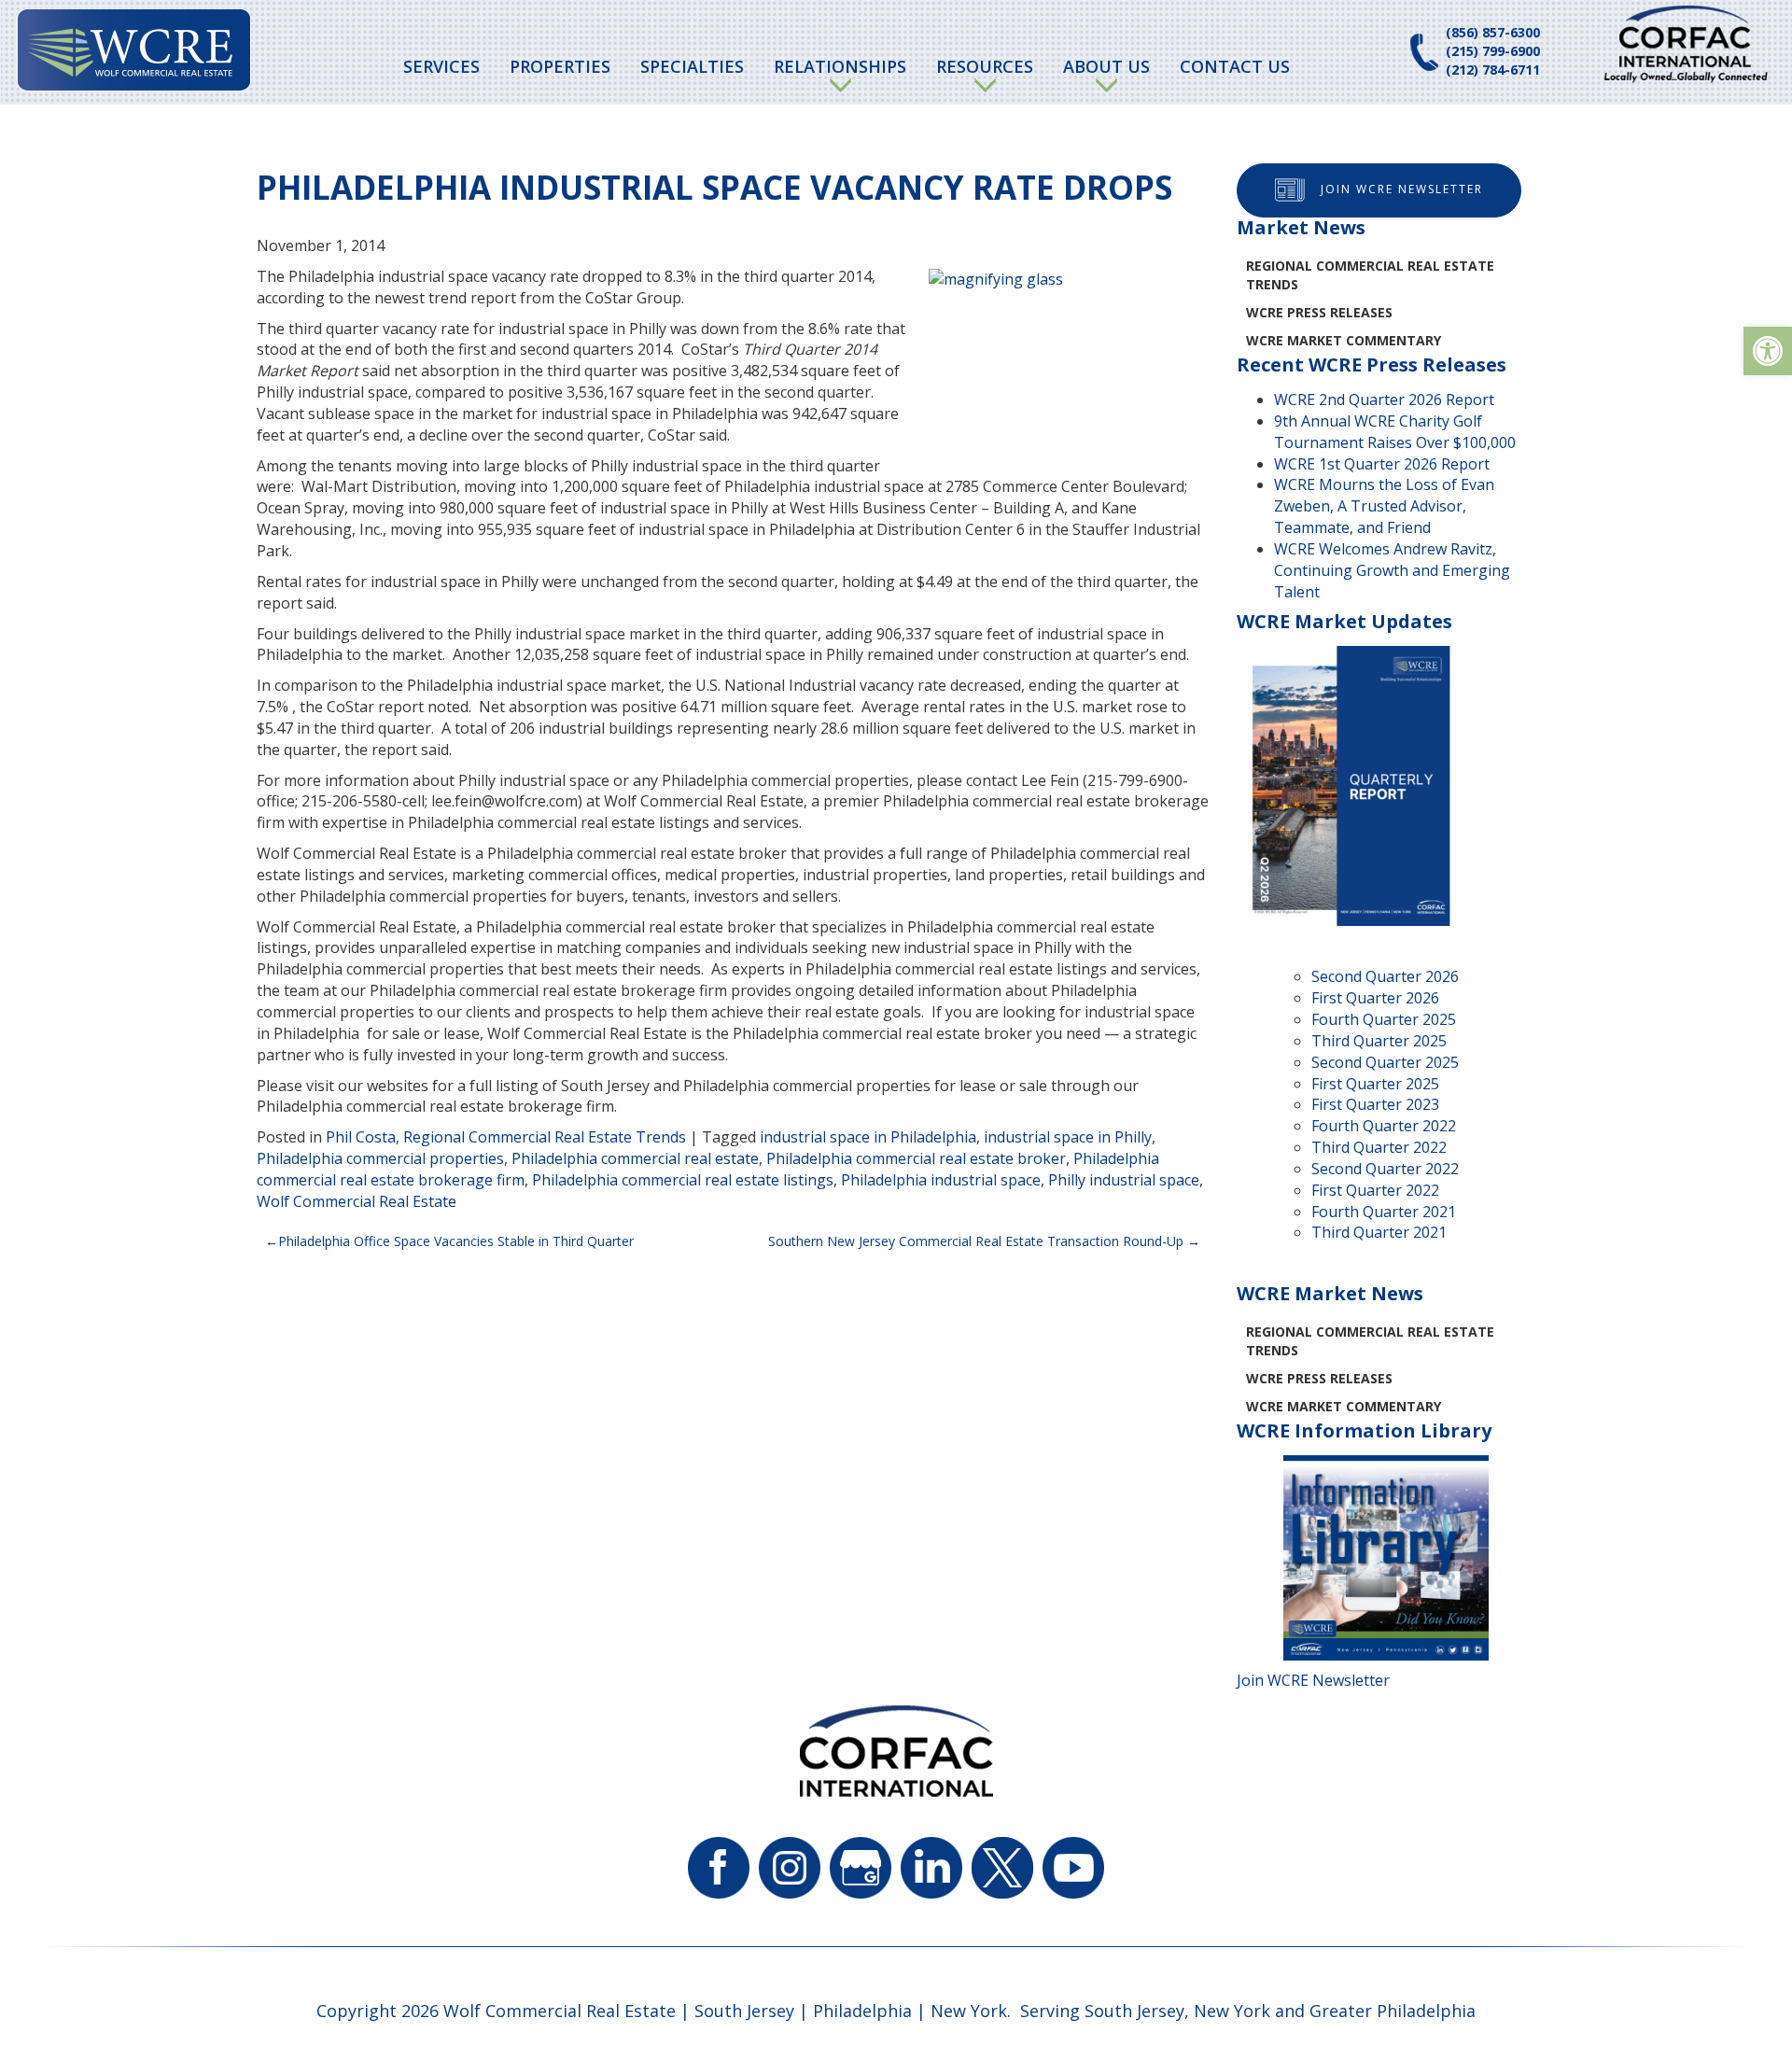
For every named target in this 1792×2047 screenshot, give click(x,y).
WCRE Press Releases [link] (1319, 312)
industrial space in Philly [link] (1068, 1137)
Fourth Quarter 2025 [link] (1384, 1019)
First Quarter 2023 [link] (1375, 1104)
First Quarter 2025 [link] (1375, 1084)
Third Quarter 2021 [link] (1379, 1232)
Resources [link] (985, 66)
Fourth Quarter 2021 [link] (1384, 1212)
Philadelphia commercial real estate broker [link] (916, 1158)
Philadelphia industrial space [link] (941, 1180)
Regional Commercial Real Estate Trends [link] (545, 1137)
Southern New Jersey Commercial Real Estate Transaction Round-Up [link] (976, 1241)
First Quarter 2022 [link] (1375, 1190)
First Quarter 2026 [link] (1375, 998)
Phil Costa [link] (361, 1137)
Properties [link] (560, 66)
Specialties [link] (692, 66)
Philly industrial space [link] (1124, 1180)
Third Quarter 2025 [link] (1379, 1041)
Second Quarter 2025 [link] (1385, 1062)
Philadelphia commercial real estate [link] (635, 1158)
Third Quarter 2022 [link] (1379, 1147)
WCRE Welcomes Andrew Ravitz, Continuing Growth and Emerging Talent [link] (1392, 570)
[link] (1768, 351)
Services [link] (441, 66)
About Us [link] (1106, 66)
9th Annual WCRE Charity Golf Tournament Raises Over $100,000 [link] (1395, 432)
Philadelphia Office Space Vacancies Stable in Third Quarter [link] (456, 1241)
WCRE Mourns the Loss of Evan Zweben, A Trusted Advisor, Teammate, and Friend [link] (1384, 506)
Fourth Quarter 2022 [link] (1384, 1126)
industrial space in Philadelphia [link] (868, 1137)
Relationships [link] (840, 66)
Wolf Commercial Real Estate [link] (357, 1201)
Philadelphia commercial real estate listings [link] (683, 1180)
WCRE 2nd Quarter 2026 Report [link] (1384, 400)
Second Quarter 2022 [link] (1385, 1169)
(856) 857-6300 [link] (1493, 32)
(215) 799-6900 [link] (1493, 51)
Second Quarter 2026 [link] (1385, 976)
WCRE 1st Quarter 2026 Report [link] (1382, 464)
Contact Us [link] (1235, 66)
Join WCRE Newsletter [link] (1402, 189)
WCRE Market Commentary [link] (1344, 340)
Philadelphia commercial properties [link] (380, 1158)
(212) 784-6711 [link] (1493, 70)
